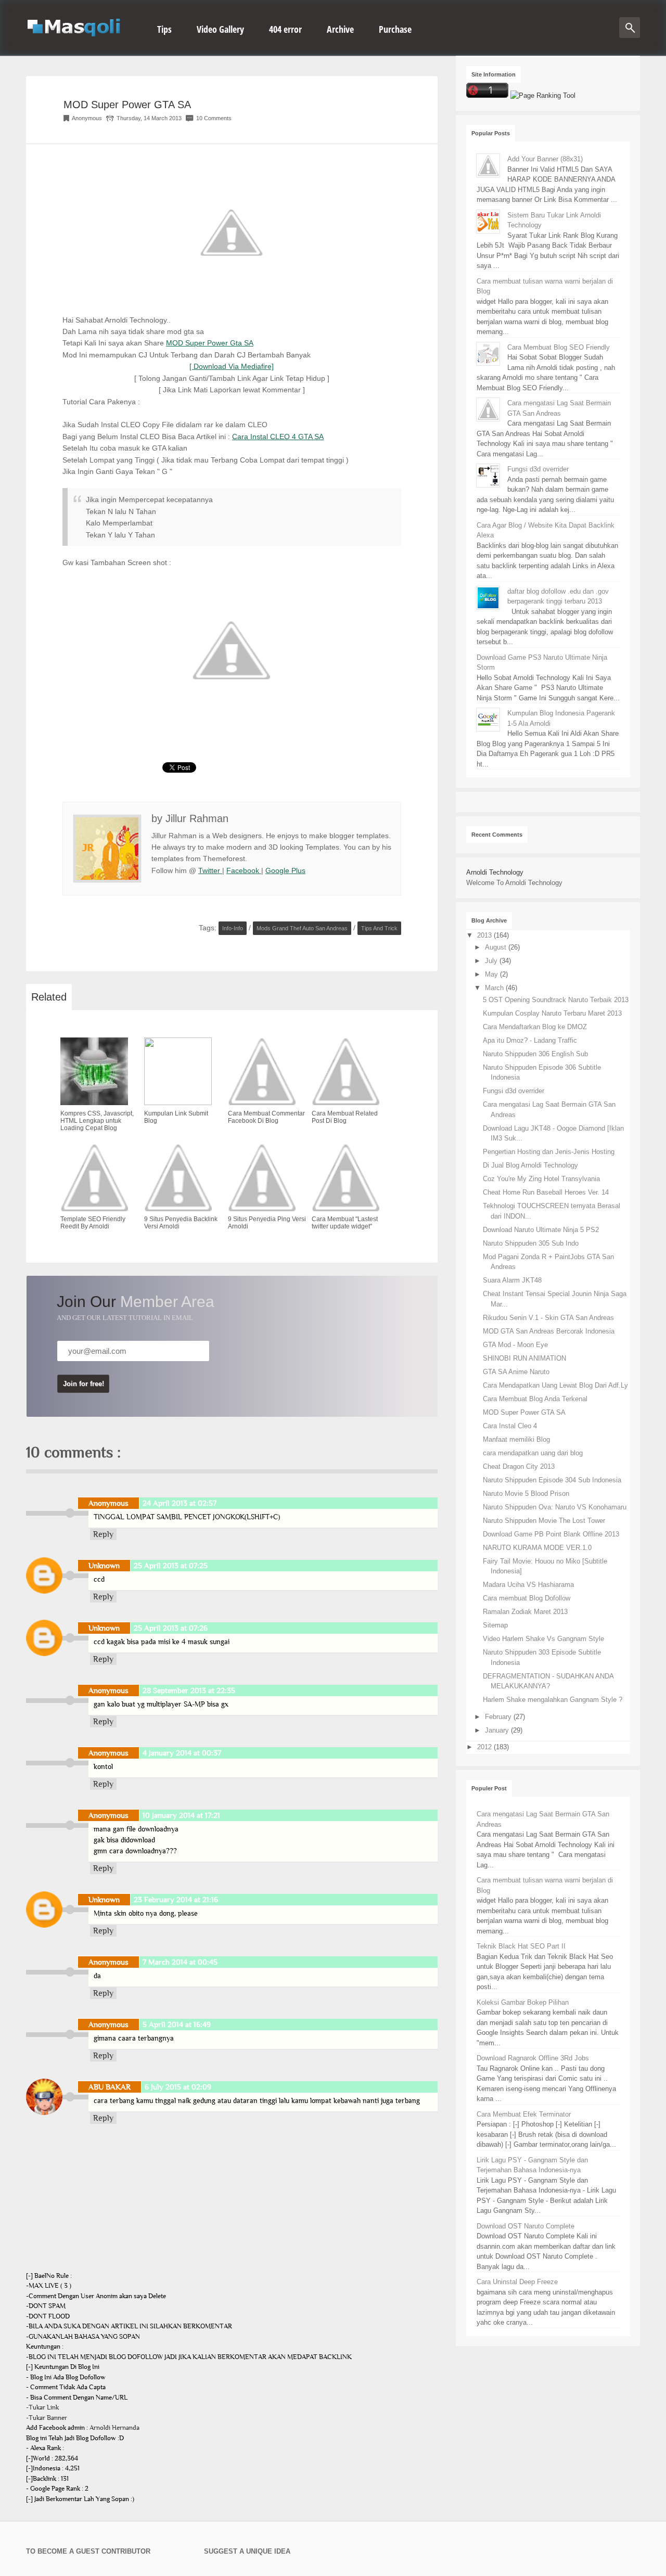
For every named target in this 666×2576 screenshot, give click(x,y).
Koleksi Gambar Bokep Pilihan (523, 2002)
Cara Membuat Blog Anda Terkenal (535, 1399)
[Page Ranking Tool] (543, 95)
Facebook (244, 870)
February (499, 1717)
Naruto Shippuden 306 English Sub (535, 1054)
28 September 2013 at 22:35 (189, 1690)
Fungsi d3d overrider (538, 469)
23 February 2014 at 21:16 (176, 1900)
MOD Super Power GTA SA (127, 105)
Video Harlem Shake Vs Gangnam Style (543, 1639)
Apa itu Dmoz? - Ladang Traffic (530, 1040)
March (495, 988)
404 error (285, 29)
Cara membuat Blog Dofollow (527, 1598)
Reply (103, 1534)
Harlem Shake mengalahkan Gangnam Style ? (553, 1700)
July (492, 961)
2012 (485, 1747)
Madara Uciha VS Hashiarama (528, 1585)
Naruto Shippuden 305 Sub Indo (531, 1243)
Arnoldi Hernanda (114, 2428)
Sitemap (495, 1625)
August (497, 947)
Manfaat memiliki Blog (516, 1439)
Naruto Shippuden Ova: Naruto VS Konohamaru (555, 1507)
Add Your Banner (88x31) (545, 159)
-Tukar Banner (47, 2418)
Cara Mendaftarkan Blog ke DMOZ (535, 1027)
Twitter (210, 870)
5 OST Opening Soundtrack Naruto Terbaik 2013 (556, 1000)
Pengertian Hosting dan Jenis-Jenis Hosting (549, 1152)
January (498, 1730)
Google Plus (285, 870)
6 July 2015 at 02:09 (178, 2087)
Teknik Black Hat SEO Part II (521, 1946)
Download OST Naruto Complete (526, 2226)
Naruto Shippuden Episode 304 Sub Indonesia (552, 1480)
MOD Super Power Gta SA (210, 343)
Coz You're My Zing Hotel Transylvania (541, 1179)
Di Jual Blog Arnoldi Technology (530, 1165)
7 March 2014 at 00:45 (180, 1962)
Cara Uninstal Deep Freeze (517, 2282)
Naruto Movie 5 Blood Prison (526, 1494)
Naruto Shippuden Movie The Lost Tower (544, 1521)
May (492, 974)
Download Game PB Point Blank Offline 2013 (551, 1534)
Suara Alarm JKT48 (512, 1280)
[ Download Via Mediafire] (232, 366)
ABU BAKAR (110, 2087)
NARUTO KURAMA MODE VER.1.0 (537, 1548)
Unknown (104, 1566)
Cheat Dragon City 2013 (519, 1466)
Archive (340, 29)
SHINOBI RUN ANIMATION (524, 1358)
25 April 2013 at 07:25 (171, 1566)
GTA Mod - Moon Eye (515, 1345)
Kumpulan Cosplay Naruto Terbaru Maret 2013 (552, 1013)
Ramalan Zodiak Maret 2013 (525, 1612)
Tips (164, 29)
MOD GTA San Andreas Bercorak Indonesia (549, 1331)
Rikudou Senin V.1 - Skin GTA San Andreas (548, 1318)
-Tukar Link (42, 2407)
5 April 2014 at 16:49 (177, 2024)
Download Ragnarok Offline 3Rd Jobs (533, 2058)
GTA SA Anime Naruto (516, 1372)
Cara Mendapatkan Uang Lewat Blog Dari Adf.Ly (555, 1385)
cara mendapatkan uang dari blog (533, 1453)
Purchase (395, 29)
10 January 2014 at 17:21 (181, 1815)
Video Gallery (220, 29)
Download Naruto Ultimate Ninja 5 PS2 (541, 1230)
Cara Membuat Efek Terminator (524, 2114)
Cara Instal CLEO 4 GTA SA (278, 437)
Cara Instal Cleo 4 (510, 1426)
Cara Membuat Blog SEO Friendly (559, 347)
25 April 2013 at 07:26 (171, 1628)
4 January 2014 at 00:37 (182, 1753)
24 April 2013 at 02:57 (180, 1503)
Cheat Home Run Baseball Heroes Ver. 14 (546, 1192)
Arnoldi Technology (495, 872)
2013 (485, 935)
